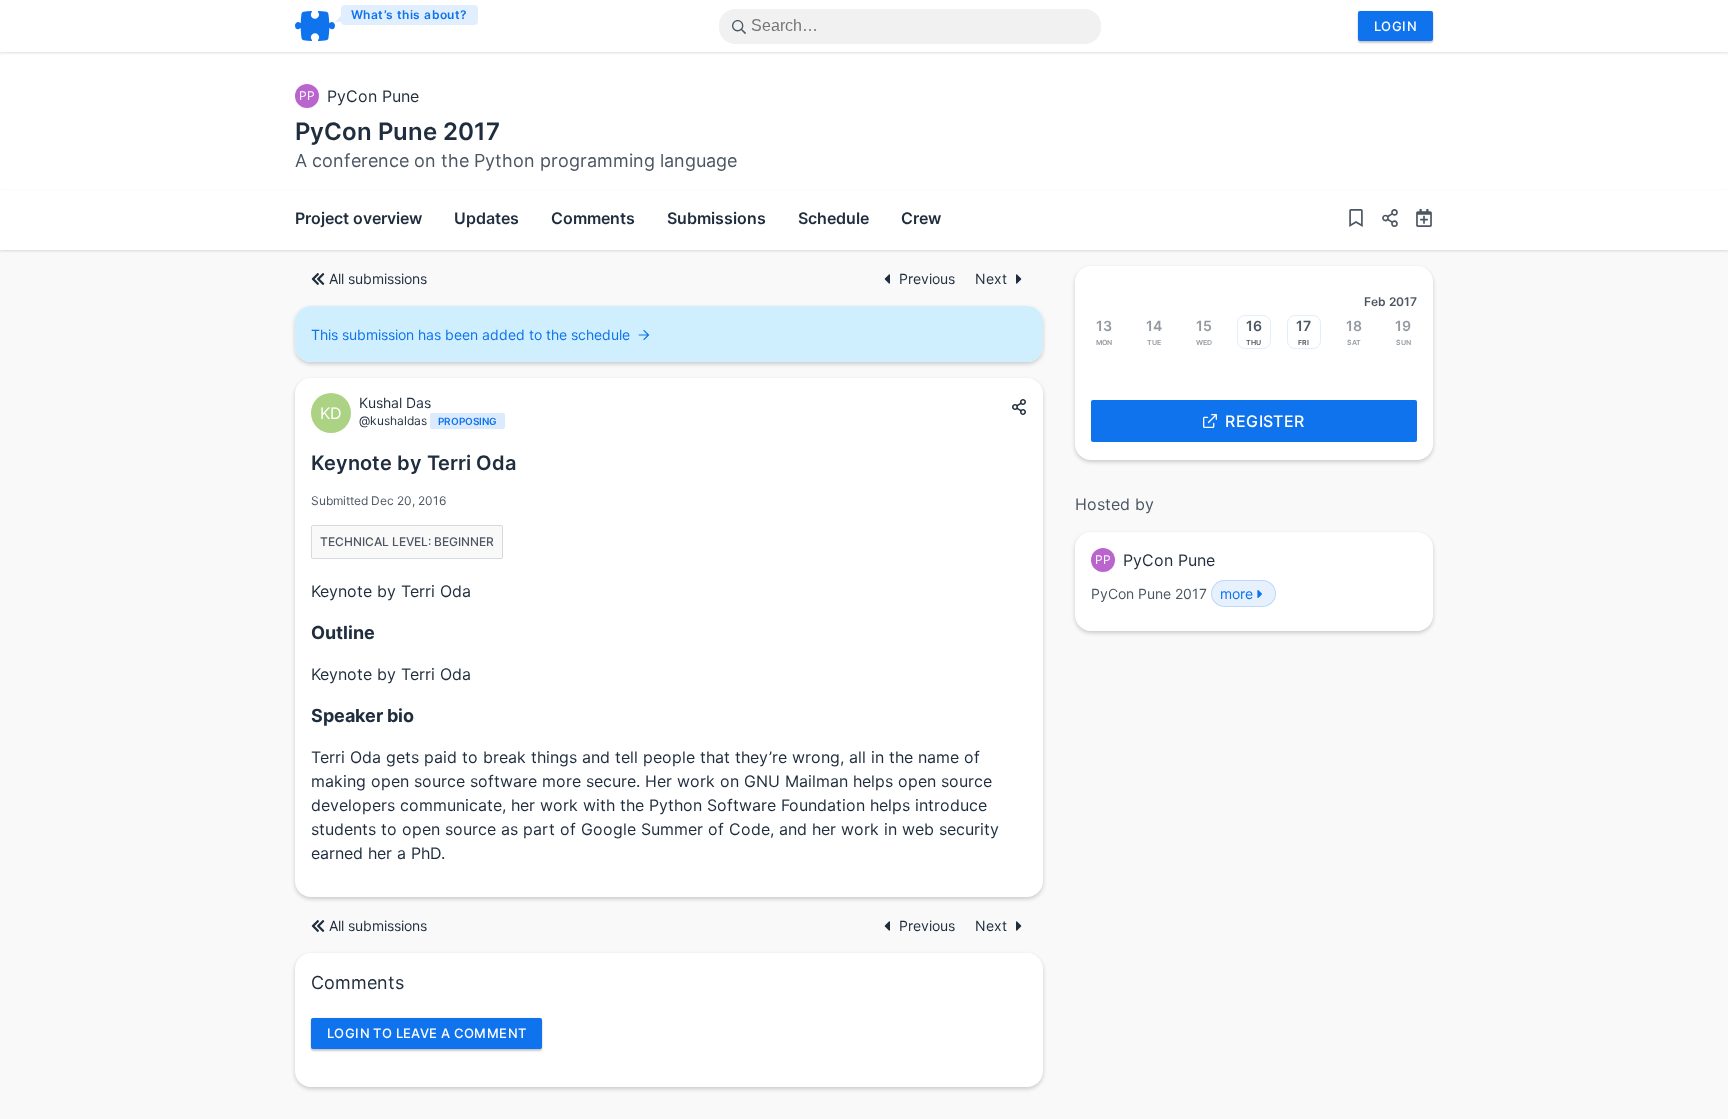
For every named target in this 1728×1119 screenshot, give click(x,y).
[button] (1382, 220)
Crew (921, 218)
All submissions (378, 278)
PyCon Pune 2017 (397, 131)
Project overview (358, 218)
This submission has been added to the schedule (470, 334)
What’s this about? (409, 14)
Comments (593, 218)
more (1236, 593)
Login (1395, 26)
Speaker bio (362, 715)
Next (991, 278)
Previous (929, 278)
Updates (486, 218)
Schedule (833, 218)
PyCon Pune (373, 96)
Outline (343, 632)
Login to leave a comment (426, 1033)
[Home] (387, 26)
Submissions (716, 218)
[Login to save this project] (1356, 220)
